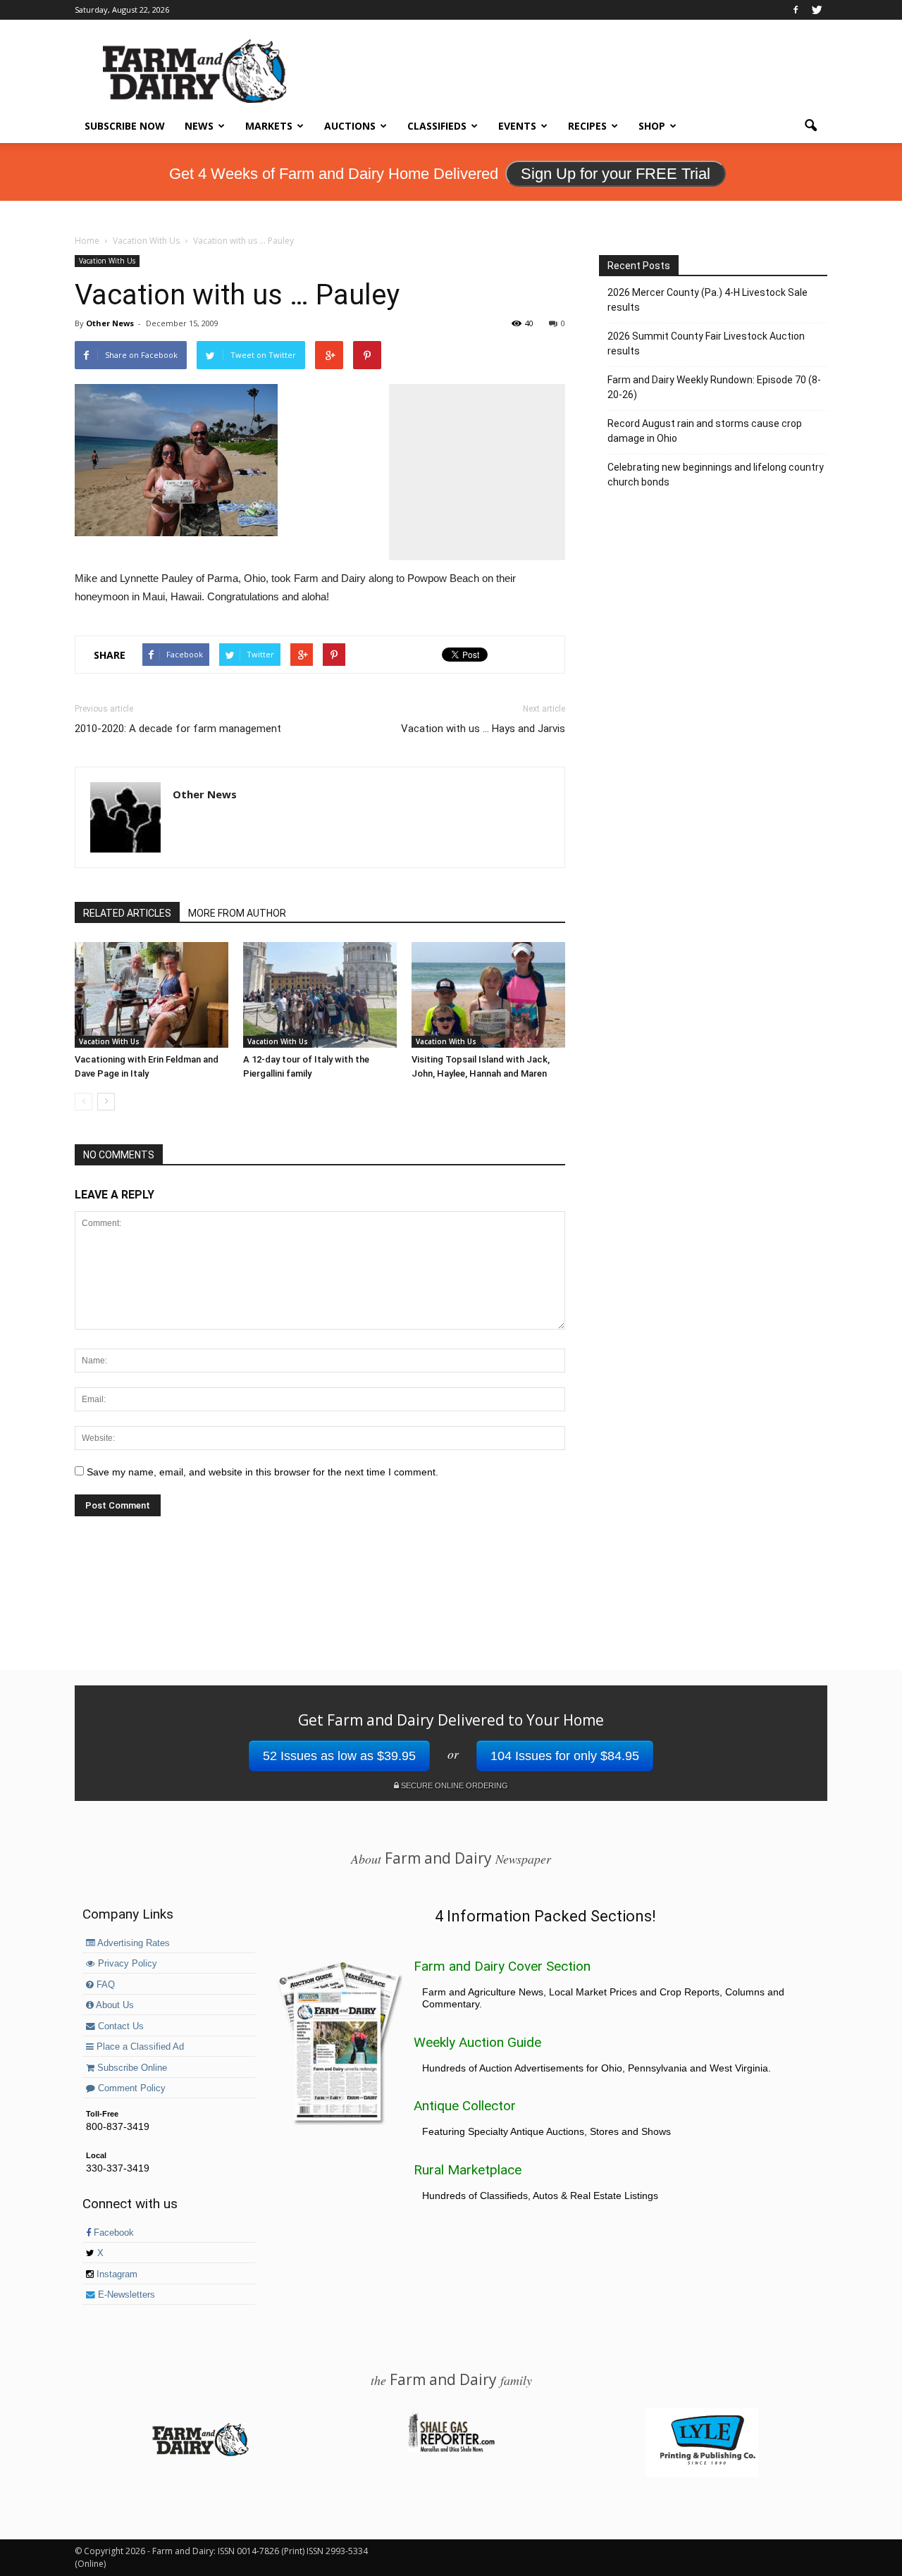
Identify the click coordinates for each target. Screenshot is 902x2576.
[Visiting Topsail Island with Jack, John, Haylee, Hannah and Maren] (488, 995)
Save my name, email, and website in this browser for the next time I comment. (262, 1472)
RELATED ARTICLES (127, 913)
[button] (810, 126)
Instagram (116, 2274)
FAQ (104, 1985)
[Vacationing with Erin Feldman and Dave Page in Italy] (152, 995)
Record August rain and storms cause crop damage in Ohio (705, 431)
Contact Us (119, 2026)
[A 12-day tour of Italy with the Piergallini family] (320, 995)
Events (517, 126)
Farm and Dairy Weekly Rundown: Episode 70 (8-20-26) (714, 387)
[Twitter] (817, 10)
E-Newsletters (125, 2295)
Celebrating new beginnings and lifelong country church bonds (716, 475)
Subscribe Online (131, 2068)
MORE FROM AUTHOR (237, 913)
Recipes (587, 126)
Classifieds (437, 126)
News (199, 126)
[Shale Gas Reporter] (451, 2450)
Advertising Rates (132, 1943)
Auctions (350, 126)
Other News (110, 323)
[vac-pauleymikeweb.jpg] (320, 460)
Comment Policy (130, 2088)
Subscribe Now (125, 126)
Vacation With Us (107, 261)
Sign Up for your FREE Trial (616, 174)
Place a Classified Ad (139, 2047)
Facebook (112, 2233)
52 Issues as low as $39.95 (339, 1756)
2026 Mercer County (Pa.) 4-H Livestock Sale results (708, 300)
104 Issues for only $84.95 (565, 1756)
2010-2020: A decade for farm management (178, 729)
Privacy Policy (126, 1964)
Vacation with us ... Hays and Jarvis (483, 729)
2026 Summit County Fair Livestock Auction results (706, 343)
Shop (652, 126)
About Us (114, 2005)
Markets (269, 126)
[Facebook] (796, 10)
